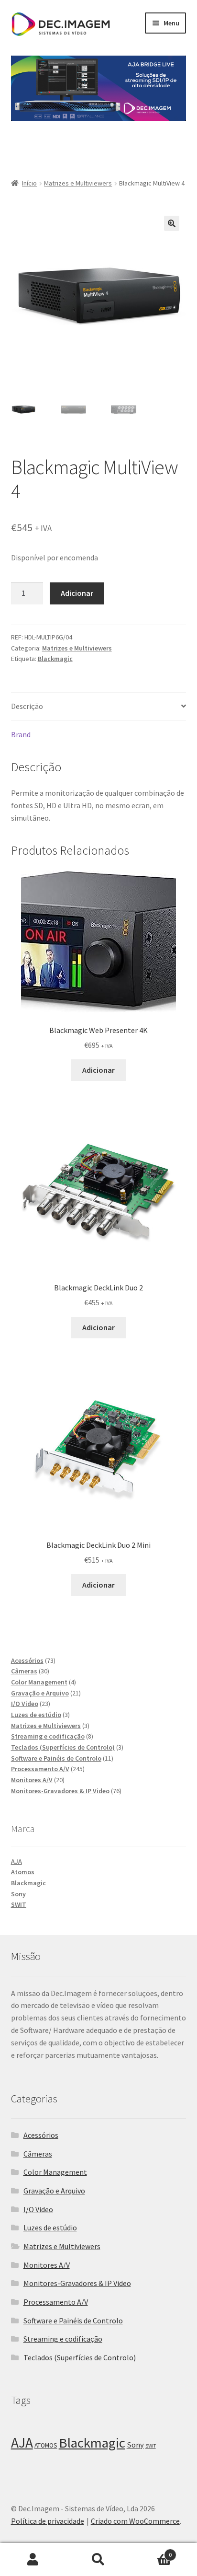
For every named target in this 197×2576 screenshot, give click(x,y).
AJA (16, 1861)
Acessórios (41, 2135)
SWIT (19, 1904)
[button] (172, 223)
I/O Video (38, 2209)
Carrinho (152, 2551)
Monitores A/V (47, 2265)
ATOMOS (46, 2445)
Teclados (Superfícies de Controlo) (80, 2357)
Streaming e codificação (63, 2339)
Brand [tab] (21, 734)
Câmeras (38, 2154)
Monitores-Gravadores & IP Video (77, 2283)
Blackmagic (55, 659)
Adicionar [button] (98, 1070)
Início (29, 183)
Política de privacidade (48, 2521)
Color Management (55, 2172)
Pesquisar (98, 2560)
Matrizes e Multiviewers (78, 183)
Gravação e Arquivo (54, 2191)
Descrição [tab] (27, 706)
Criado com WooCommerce (135, 2521)
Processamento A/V (56, 2302)
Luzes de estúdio (50, 2228)
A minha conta (33, 2560)
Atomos (23, 1872)
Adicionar (77, 593)
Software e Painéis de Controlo (73, 2321)
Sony (18, 1894)
